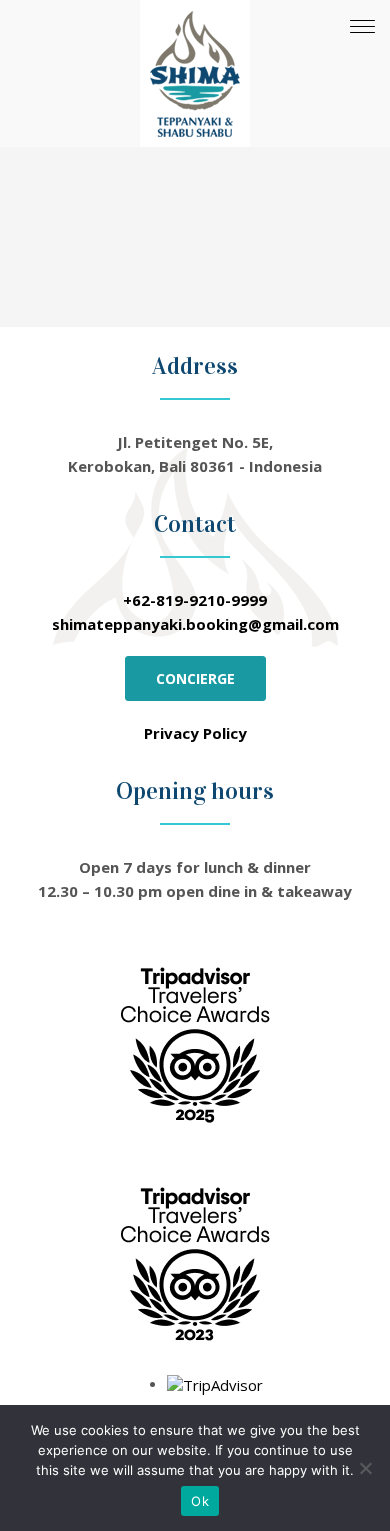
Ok (200, 1501)
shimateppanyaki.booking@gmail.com (195, 624)
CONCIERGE (195, 678)
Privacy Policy (195, 733)
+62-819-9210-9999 (195, 600)
